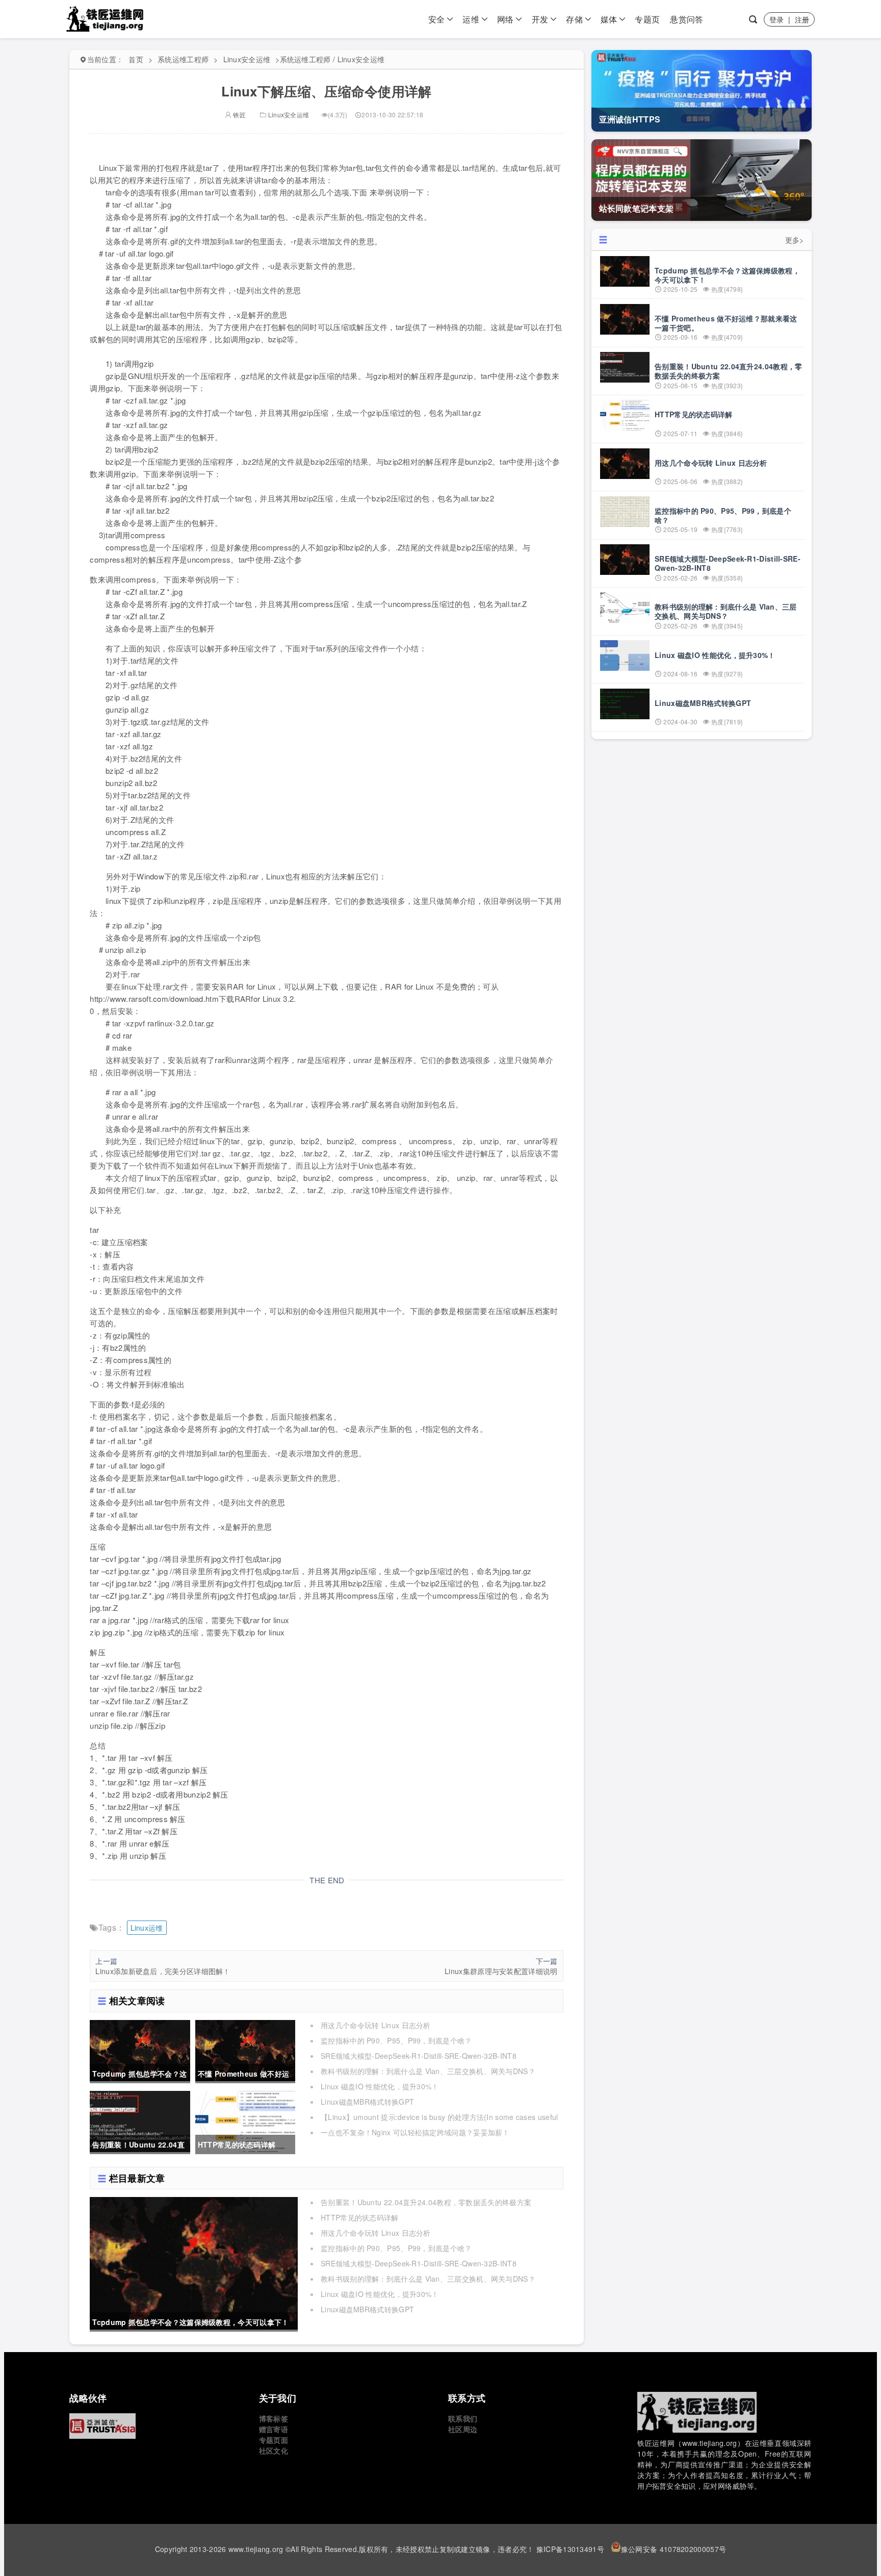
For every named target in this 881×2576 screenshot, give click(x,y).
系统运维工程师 (183, 59)
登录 (777, 19)
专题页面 (274, 2440)
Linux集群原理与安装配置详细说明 (501, 1971)
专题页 (647, 19)
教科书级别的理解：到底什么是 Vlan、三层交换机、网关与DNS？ (428, 2071)
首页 (136, 59)
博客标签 (274, 2418)
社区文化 (274, 2451)
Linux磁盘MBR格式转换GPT (367, 2102)
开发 (540, 19)
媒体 (609, 19)
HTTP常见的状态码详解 (360, 2217)
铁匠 (239, 115)
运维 (471, 19)
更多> (795, 240)
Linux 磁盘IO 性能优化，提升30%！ (380, 2086)
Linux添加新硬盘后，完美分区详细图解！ (163, 1971)
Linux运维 (147, 1928)
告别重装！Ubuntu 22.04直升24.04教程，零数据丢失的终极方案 (426, 2202)
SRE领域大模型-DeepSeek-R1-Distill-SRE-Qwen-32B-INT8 (419, 2056)
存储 (574, 19)
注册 (802, 19)
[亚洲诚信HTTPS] (156, 2426)
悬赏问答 (686, 19)
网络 (506, 19)
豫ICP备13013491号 (570, 2549)
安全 (437, 19)
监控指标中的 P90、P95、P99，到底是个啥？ (396, 2040)
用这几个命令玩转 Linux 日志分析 (376, 2025)
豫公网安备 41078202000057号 (673, 2549)
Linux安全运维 (247, 59)
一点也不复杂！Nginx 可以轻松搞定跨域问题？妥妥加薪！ (415, 2132)
